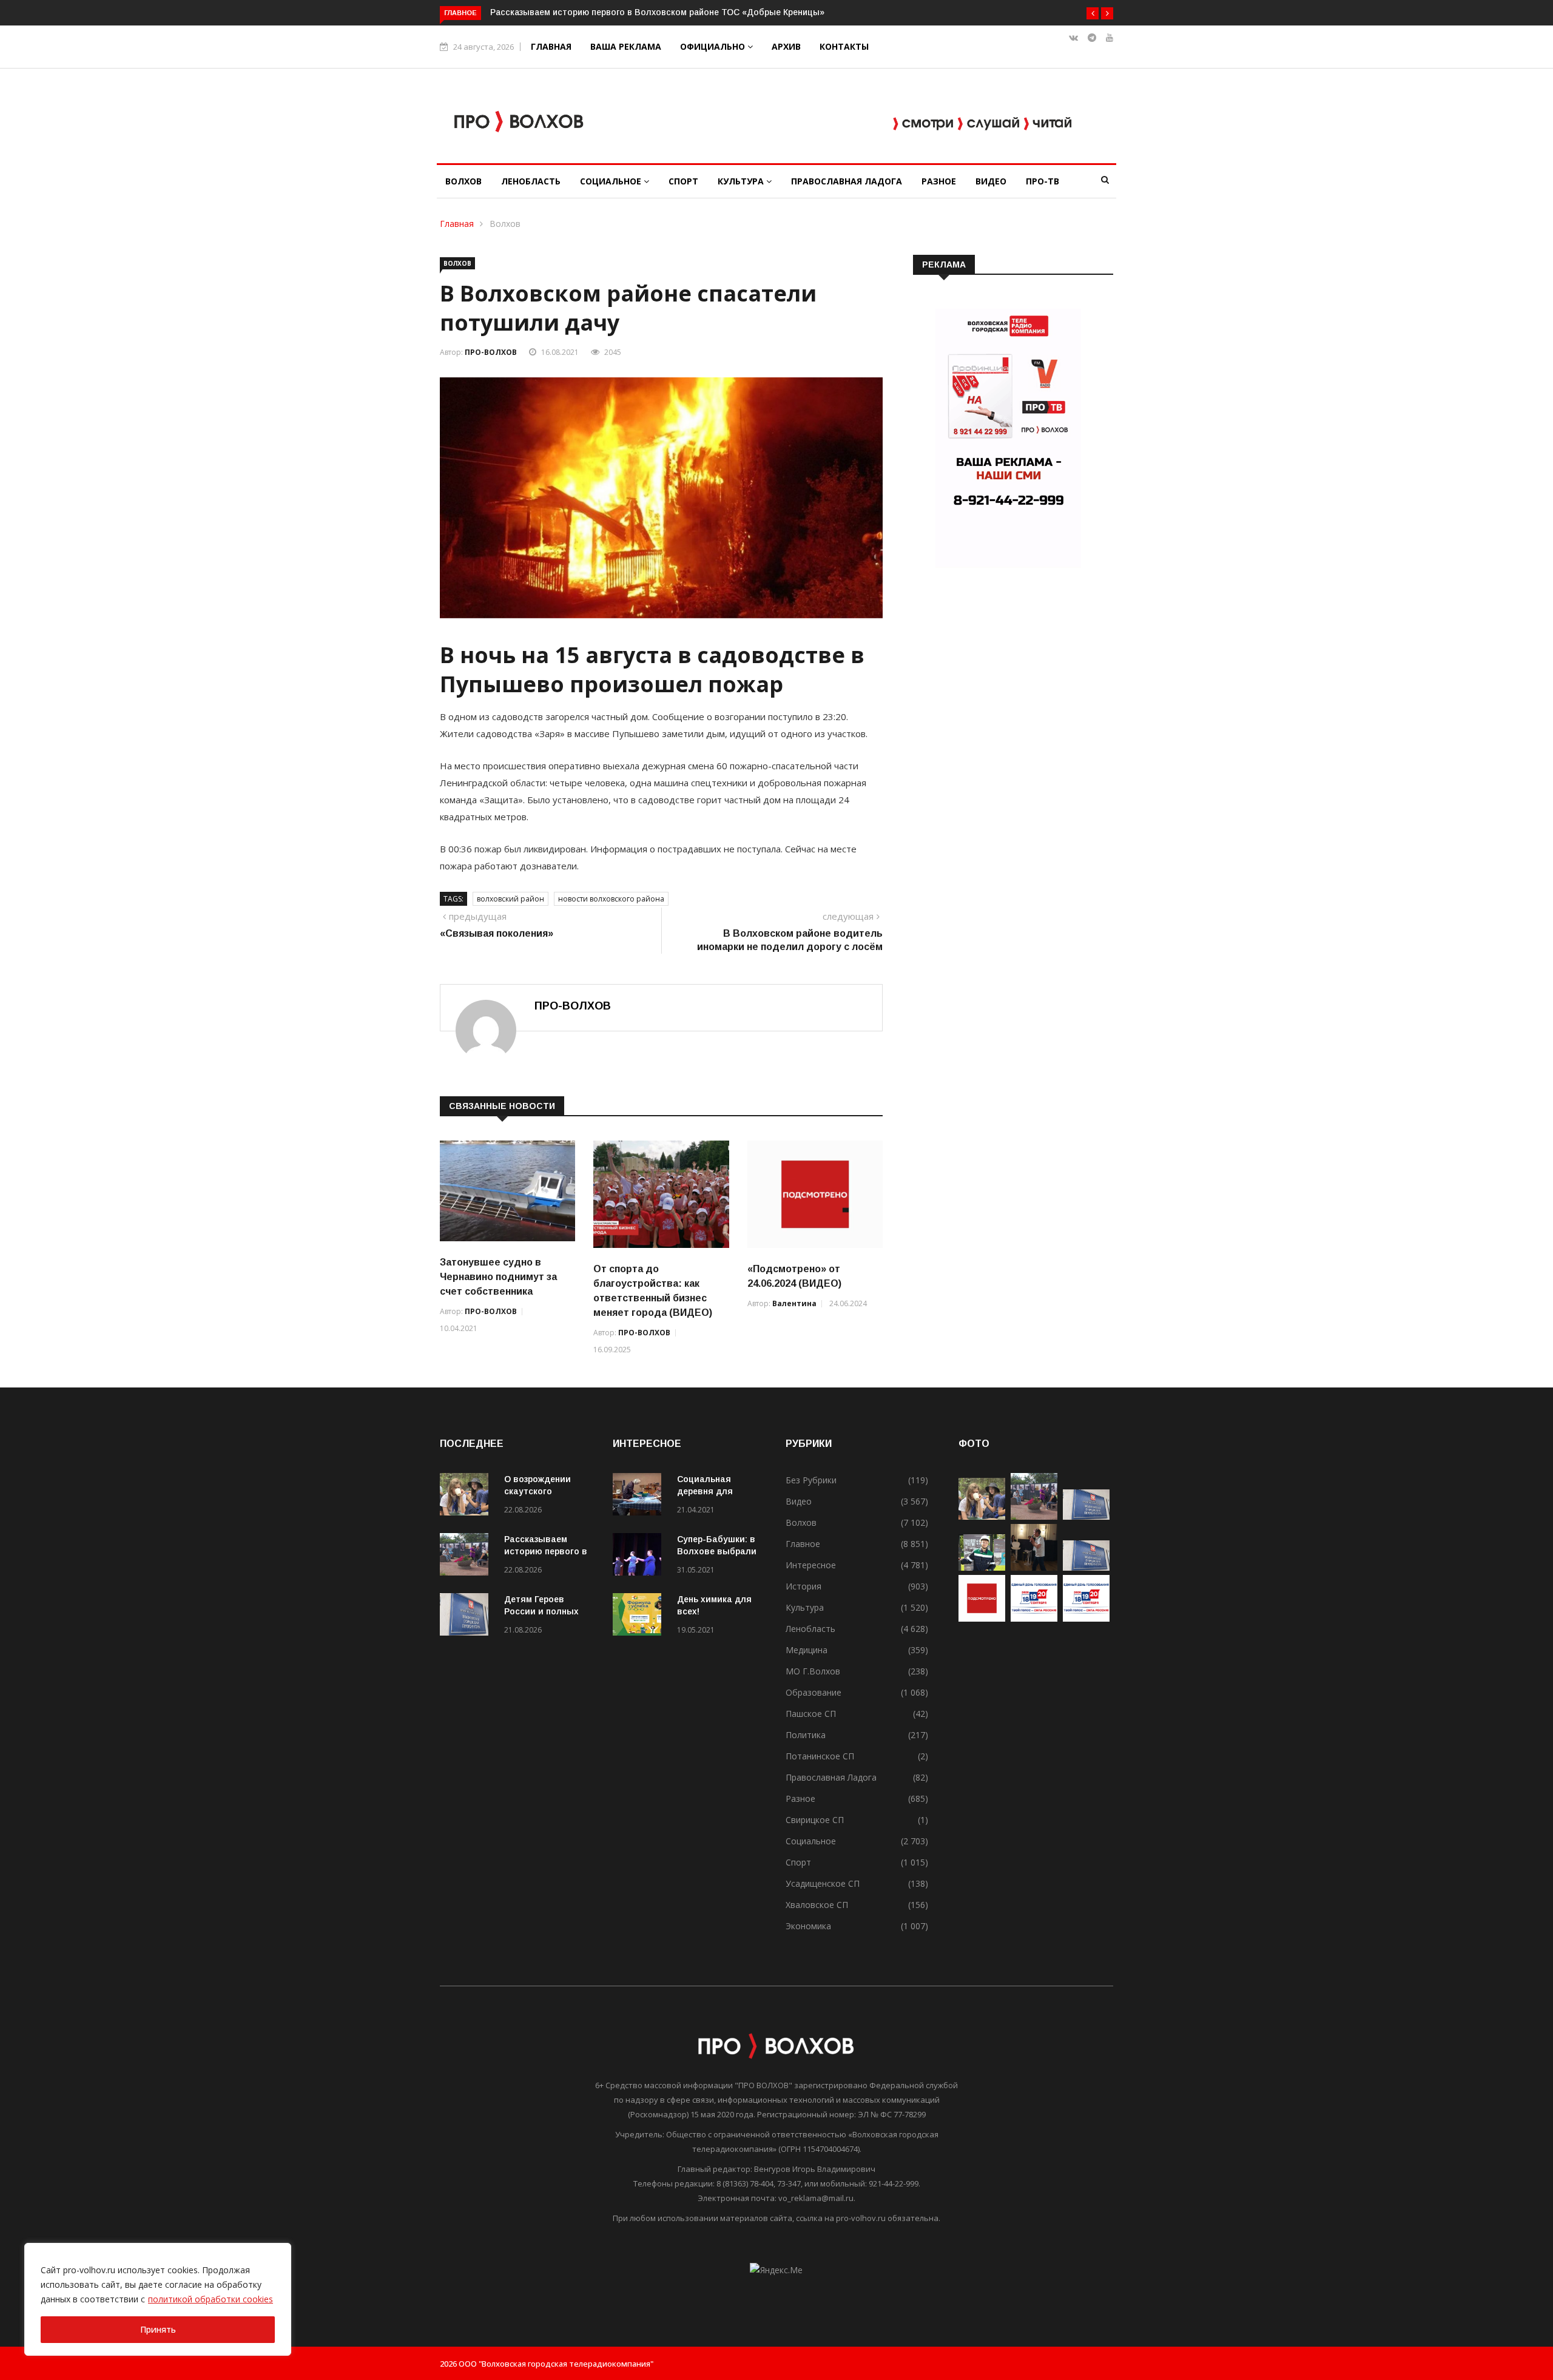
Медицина (807, 1650)
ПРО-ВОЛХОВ (491, 352)
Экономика (808, 1926)
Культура (742, 181)
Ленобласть (531, 181)
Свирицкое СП (815, 1820)
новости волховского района (611, 899)
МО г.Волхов (813, 1671)
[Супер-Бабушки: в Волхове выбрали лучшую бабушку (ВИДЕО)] (640, 1556)
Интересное (811, 1565)
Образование (814, 1692)
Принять (158, 2329)
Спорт (683, 181)
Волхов (463, 181)
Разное (939, 181)
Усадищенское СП (823, 1883)
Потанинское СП (820, 1756)
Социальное (612, 181)
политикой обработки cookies (211, 2299)
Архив (786, 46)
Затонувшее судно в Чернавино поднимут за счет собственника (498, 1277)
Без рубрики (811, 1480)
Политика (806, 1735)
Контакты (844, 46)
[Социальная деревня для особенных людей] (640, 1496)
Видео (991, 181)
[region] (158, 2299)
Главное (803, 1544)
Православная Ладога (847, 181)
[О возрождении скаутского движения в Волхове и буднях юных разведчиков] (467, 1496)
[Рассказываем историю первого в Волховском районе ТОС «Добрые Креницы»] (467, 1556)
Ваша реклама (626, 46)
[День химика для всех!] (640, 1616)
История (803, 1586)
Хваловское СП (817, 1905)
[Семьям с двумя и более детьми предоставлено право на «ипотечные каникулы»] (1086, 1567)
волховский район (510, 899)
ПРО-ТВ (1043, 181)
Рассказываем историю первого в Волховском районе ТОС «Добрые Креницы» (657, 12)
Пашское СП (811, 1714)
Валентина (794, 1303)
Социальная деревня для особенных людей (717, 1491)
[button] (1093, 13)
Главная (551, 46)
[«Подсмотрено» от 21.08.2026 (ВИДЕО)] (982, 1618)
